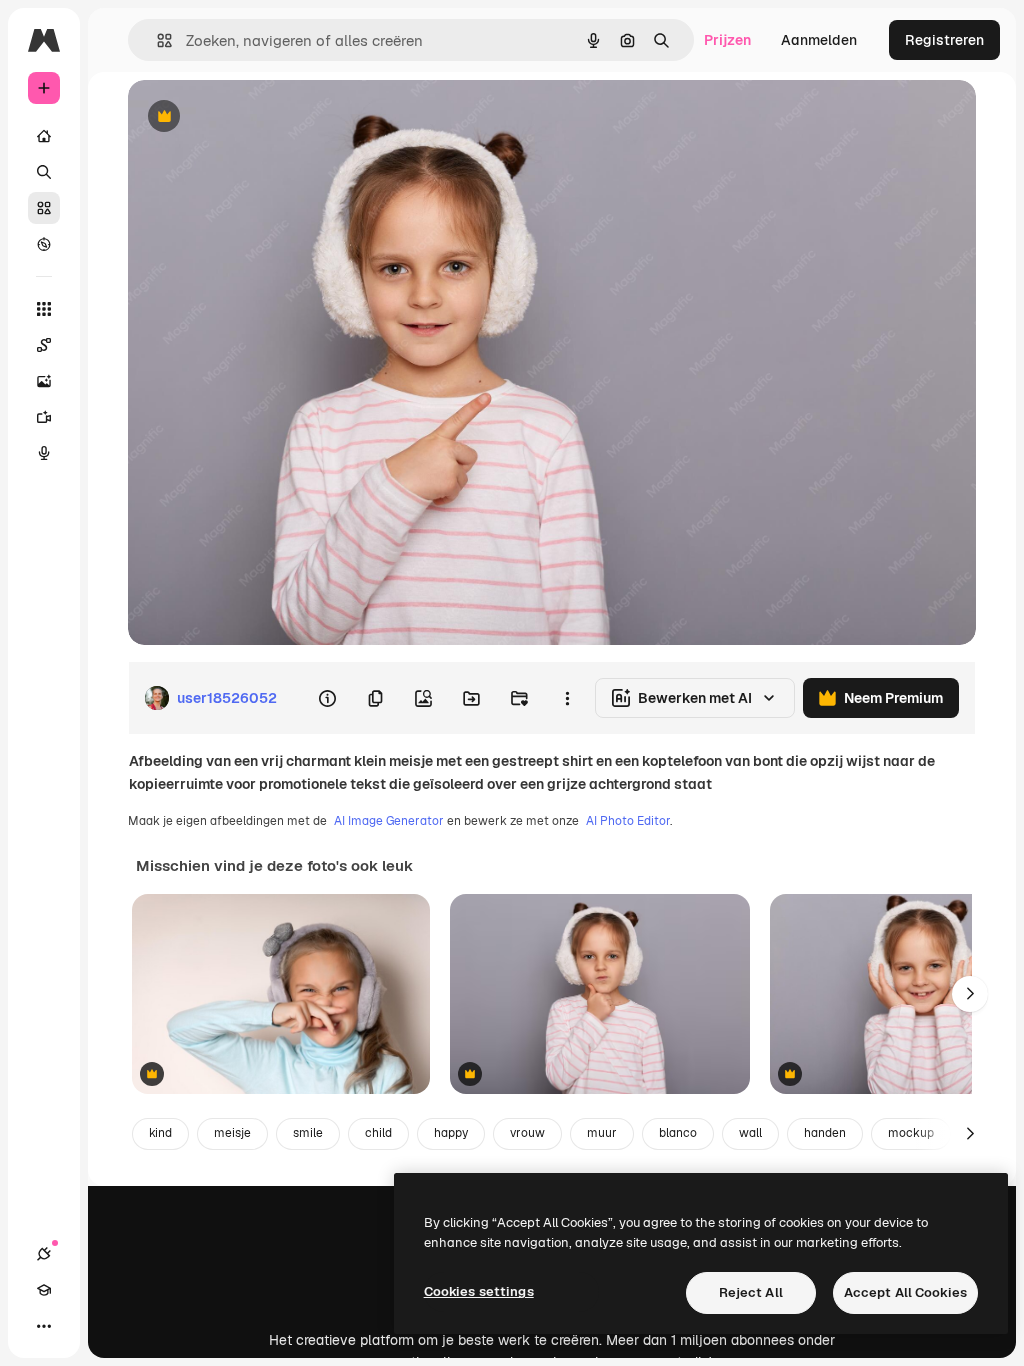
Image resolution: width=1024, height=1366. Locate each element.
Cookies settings (479, 1291)
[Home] (44, 136)
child (378, 1133)
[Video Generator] (44, 417)
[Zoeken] (44, 172)
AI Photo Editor (628, 821)
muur (602, 1133)
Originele (259, 117)
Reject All (751, 1292)
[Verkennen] (44, 244)
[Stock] (44, 208)
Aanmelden (819, 40)
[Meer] (44, 1326)
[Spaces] (44, 345)
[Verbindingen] (44, 1254)
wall (750, 1133)
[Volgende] (970, 994)
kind (160, 1133)
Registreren (944, 40)
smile (308, 1133)
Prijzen (727, 40)
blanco (678, 1133)
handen (825, 1133)
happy (451, 1133)
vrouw (527, 1133)
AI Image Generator (389, 821)
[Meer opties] (567, 698)
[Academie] (44, 1290)
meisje (232, 1133)
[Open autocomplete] (156, 40)
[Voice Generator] (44, 453)
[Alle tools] (44, 309)
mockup (911, 1133)
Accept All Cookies (905, 1292)
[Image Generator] (44, 381)
